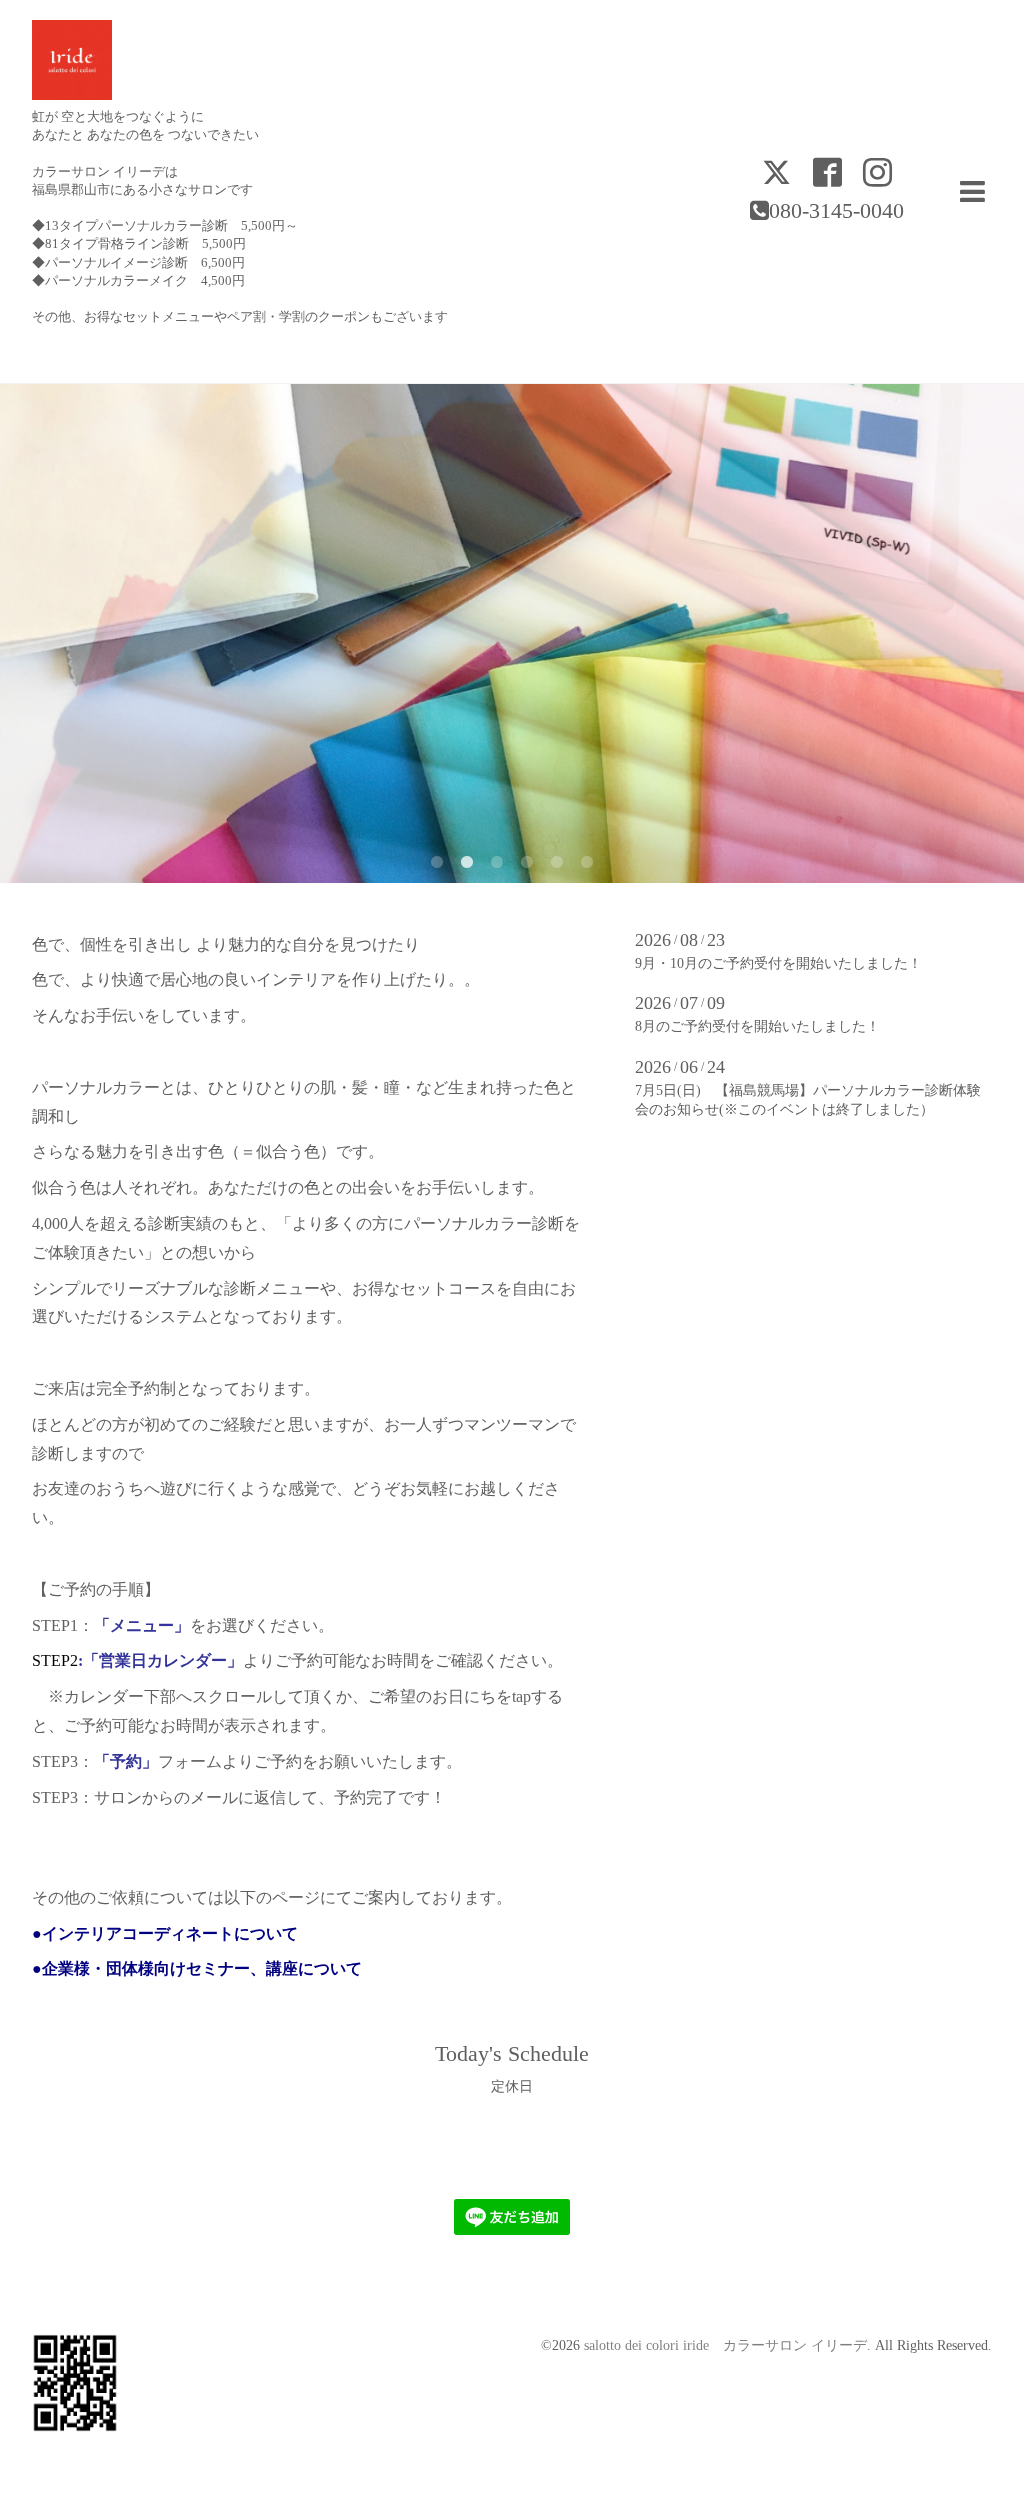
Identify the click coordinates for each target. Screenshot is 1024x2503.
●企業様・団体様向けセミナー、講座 (165, 1968)
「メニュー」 (142, 1625)
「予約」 (126, 1761)
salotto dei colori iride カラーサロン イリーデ (725, 2345)
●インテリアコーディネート (133, 1933)
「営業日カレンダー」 (163, 1660)
